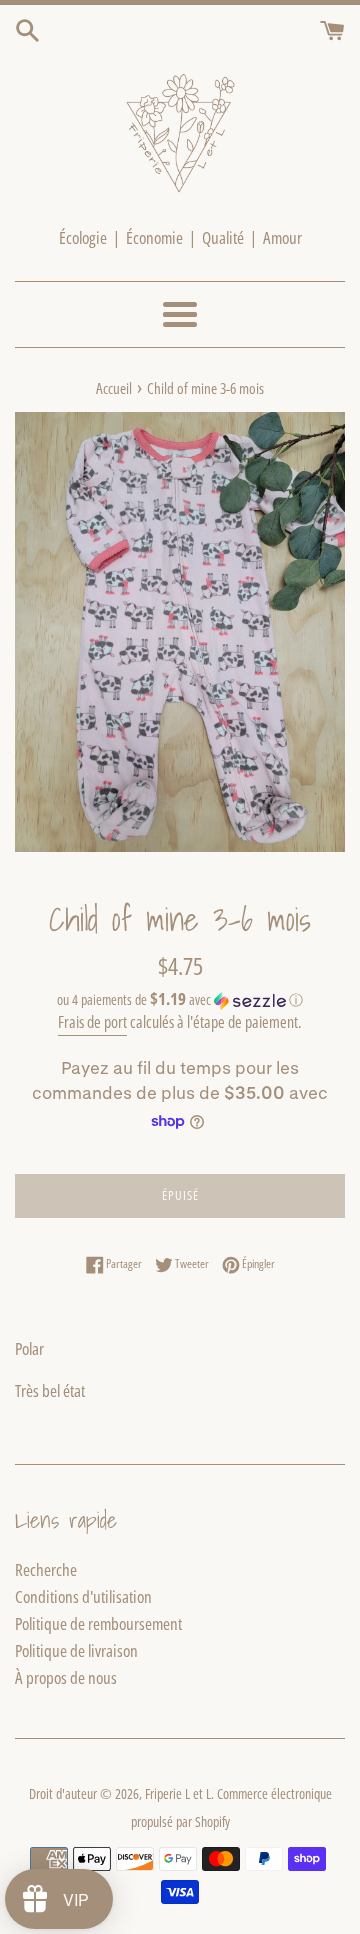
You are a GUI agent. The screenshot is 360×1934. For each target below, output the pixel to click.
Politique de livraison (76, 1650)
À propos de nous (66, 1677)
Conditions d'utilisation (83, 1596)
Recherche (46, 1569)
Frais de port (92, 1022)
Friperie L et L (178, 1793)
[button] (180, 1000)
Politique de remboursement (98, 1623)
